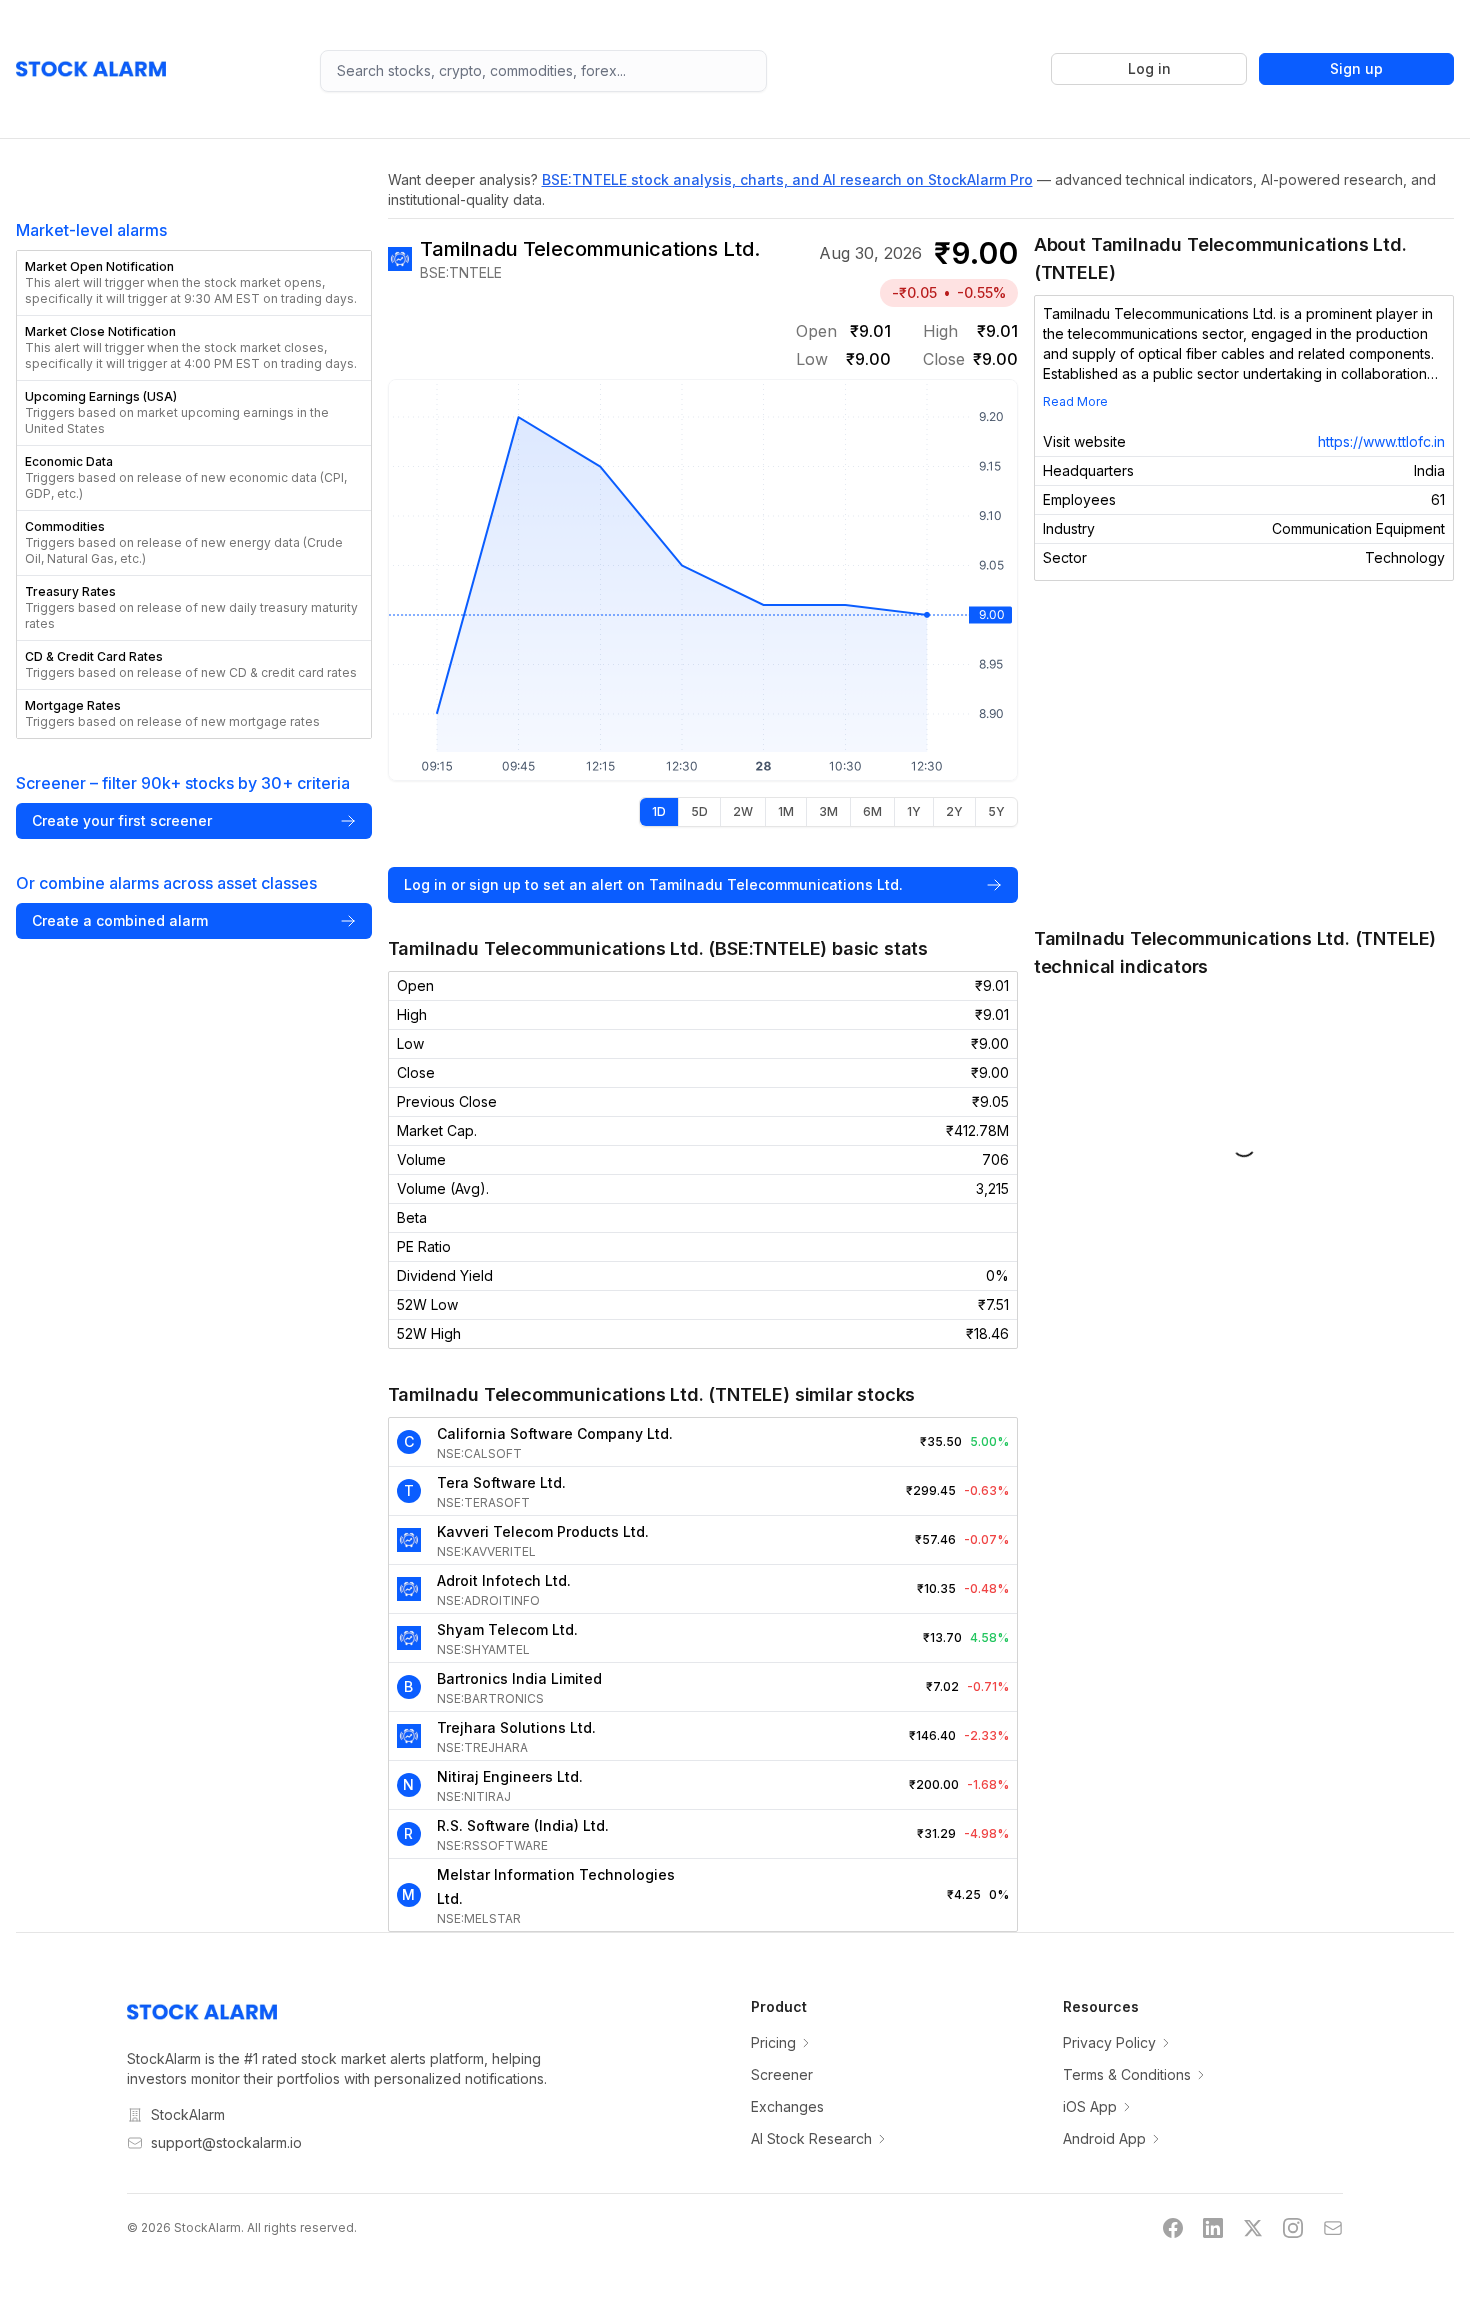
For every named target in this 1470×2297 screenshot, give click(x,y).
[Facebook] (1173, 2228)
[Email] (1333, 2228)
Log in (1149, 68)
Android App (1104, 2138)
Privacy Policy (1109, 2042)
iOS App (1090, 2106)
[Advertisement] (1244, 753)
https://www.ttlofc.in (1381, 441)
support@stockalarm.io (226, 2142)
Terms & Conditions (1127, 2074)
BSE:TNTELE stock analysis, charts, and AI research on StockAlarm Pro (787, 179)
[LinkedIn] (1213, 2228)
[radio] (659, 812)
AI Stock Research (811, 2138)
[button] (194, 283)
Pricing (773, 2042)
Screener (782, 2074)
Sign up (1356, 68)
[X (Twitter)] (1253, 2228)
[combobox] (543, 71)
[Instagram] (1293, 2228)
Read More (1075, 401)
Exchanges (787, 2106)
